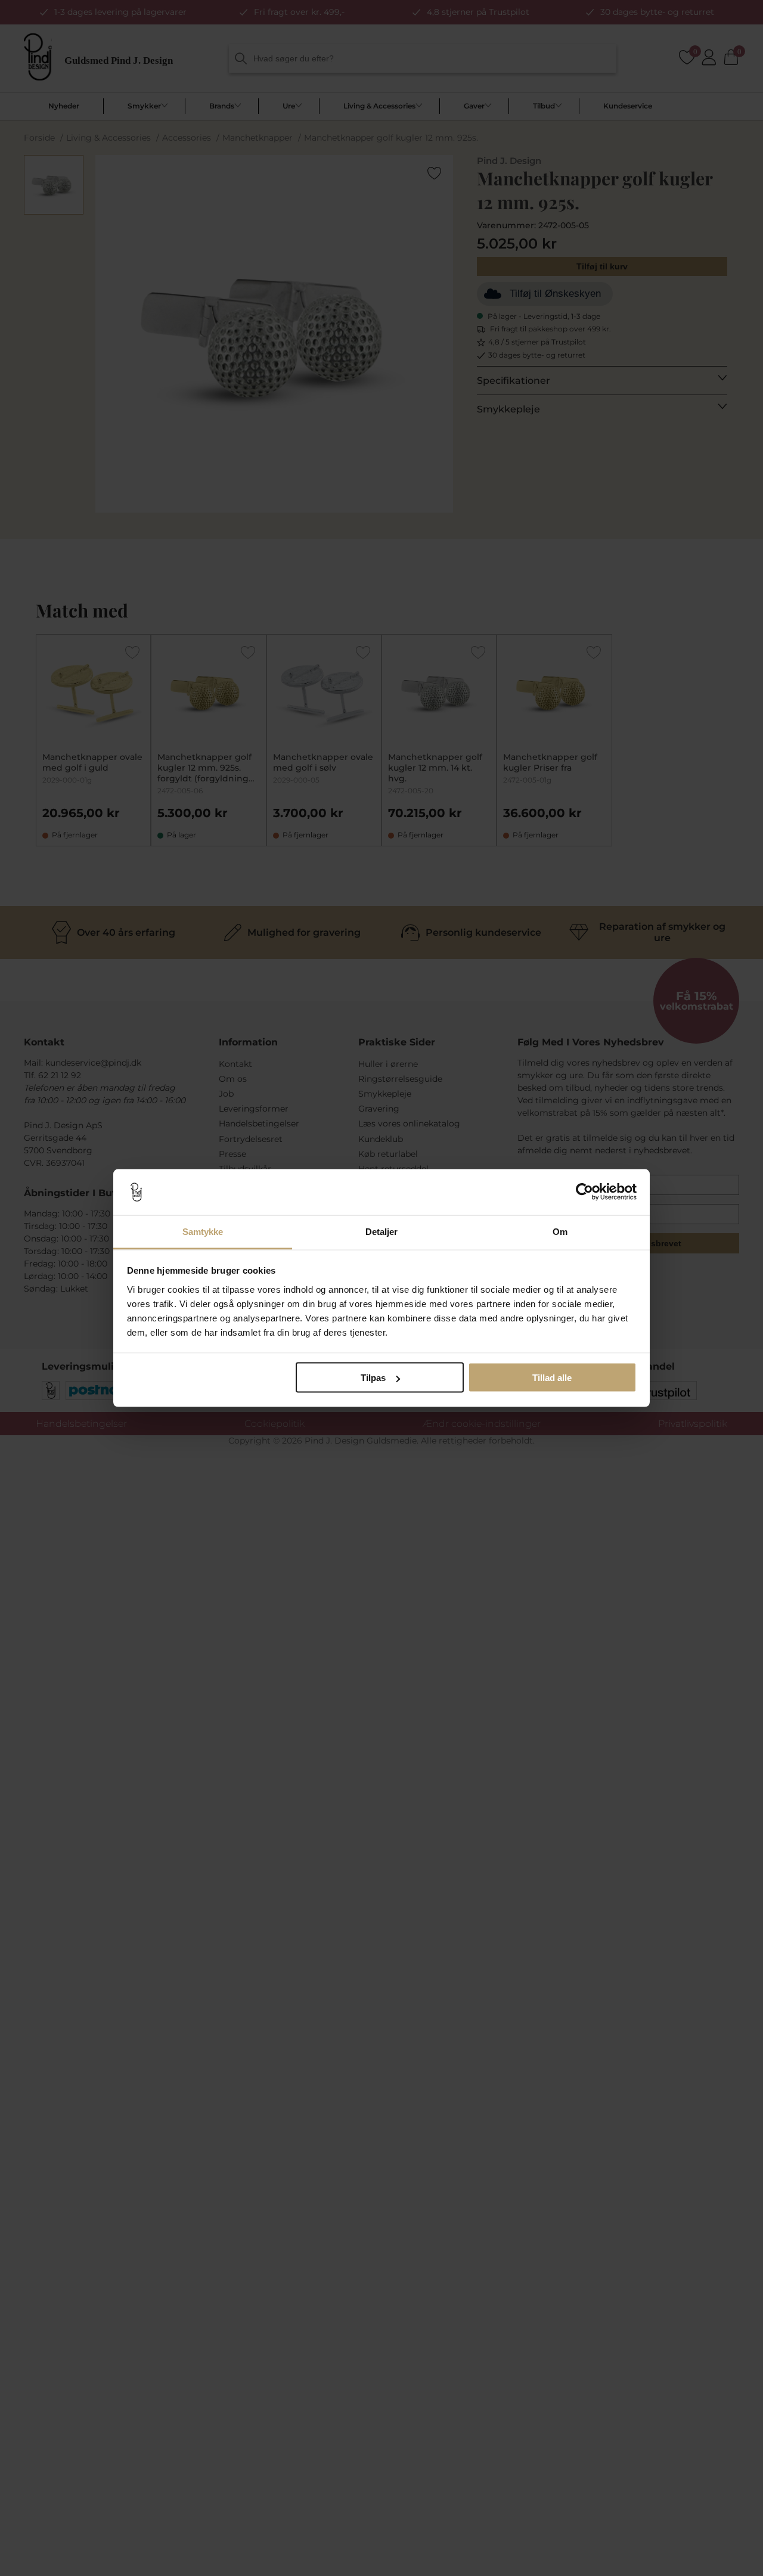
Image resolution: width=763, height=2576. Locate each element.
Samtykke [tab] (203, 1231)
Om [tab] (560, 1231)
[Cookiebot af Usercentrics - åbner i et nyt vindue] (584, 1192)
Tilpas (373, 1378)
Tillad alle (552, 1378)
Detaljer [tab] (382, 1231)
